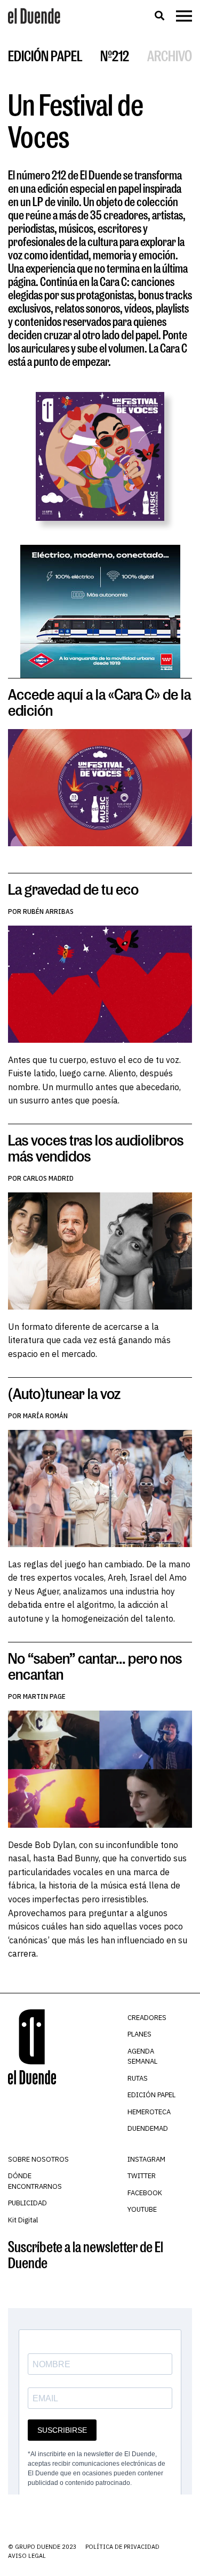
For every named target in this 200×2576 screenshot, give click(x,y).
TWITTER (142, 2176)
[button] (159, 16)
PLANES (139, 2034)
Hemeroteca (149, 2112)
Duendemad (148, 2128)
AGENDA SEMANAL (142, 2056)
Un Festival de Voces (76, 120)
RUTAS (138, 2078)
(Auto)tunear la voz (64, 1393)
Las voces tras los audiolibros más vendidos (96, 1148)
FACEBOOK (145, 2193)
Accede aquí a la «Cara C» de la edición (99, 702)
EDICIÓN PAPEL (151, 2095)
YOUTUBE (142, 2209)
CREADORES (147, 2018)
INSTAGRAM (146, 2159)
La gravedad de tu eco (73, 889)
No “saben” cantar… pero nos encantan (95, 1666)
